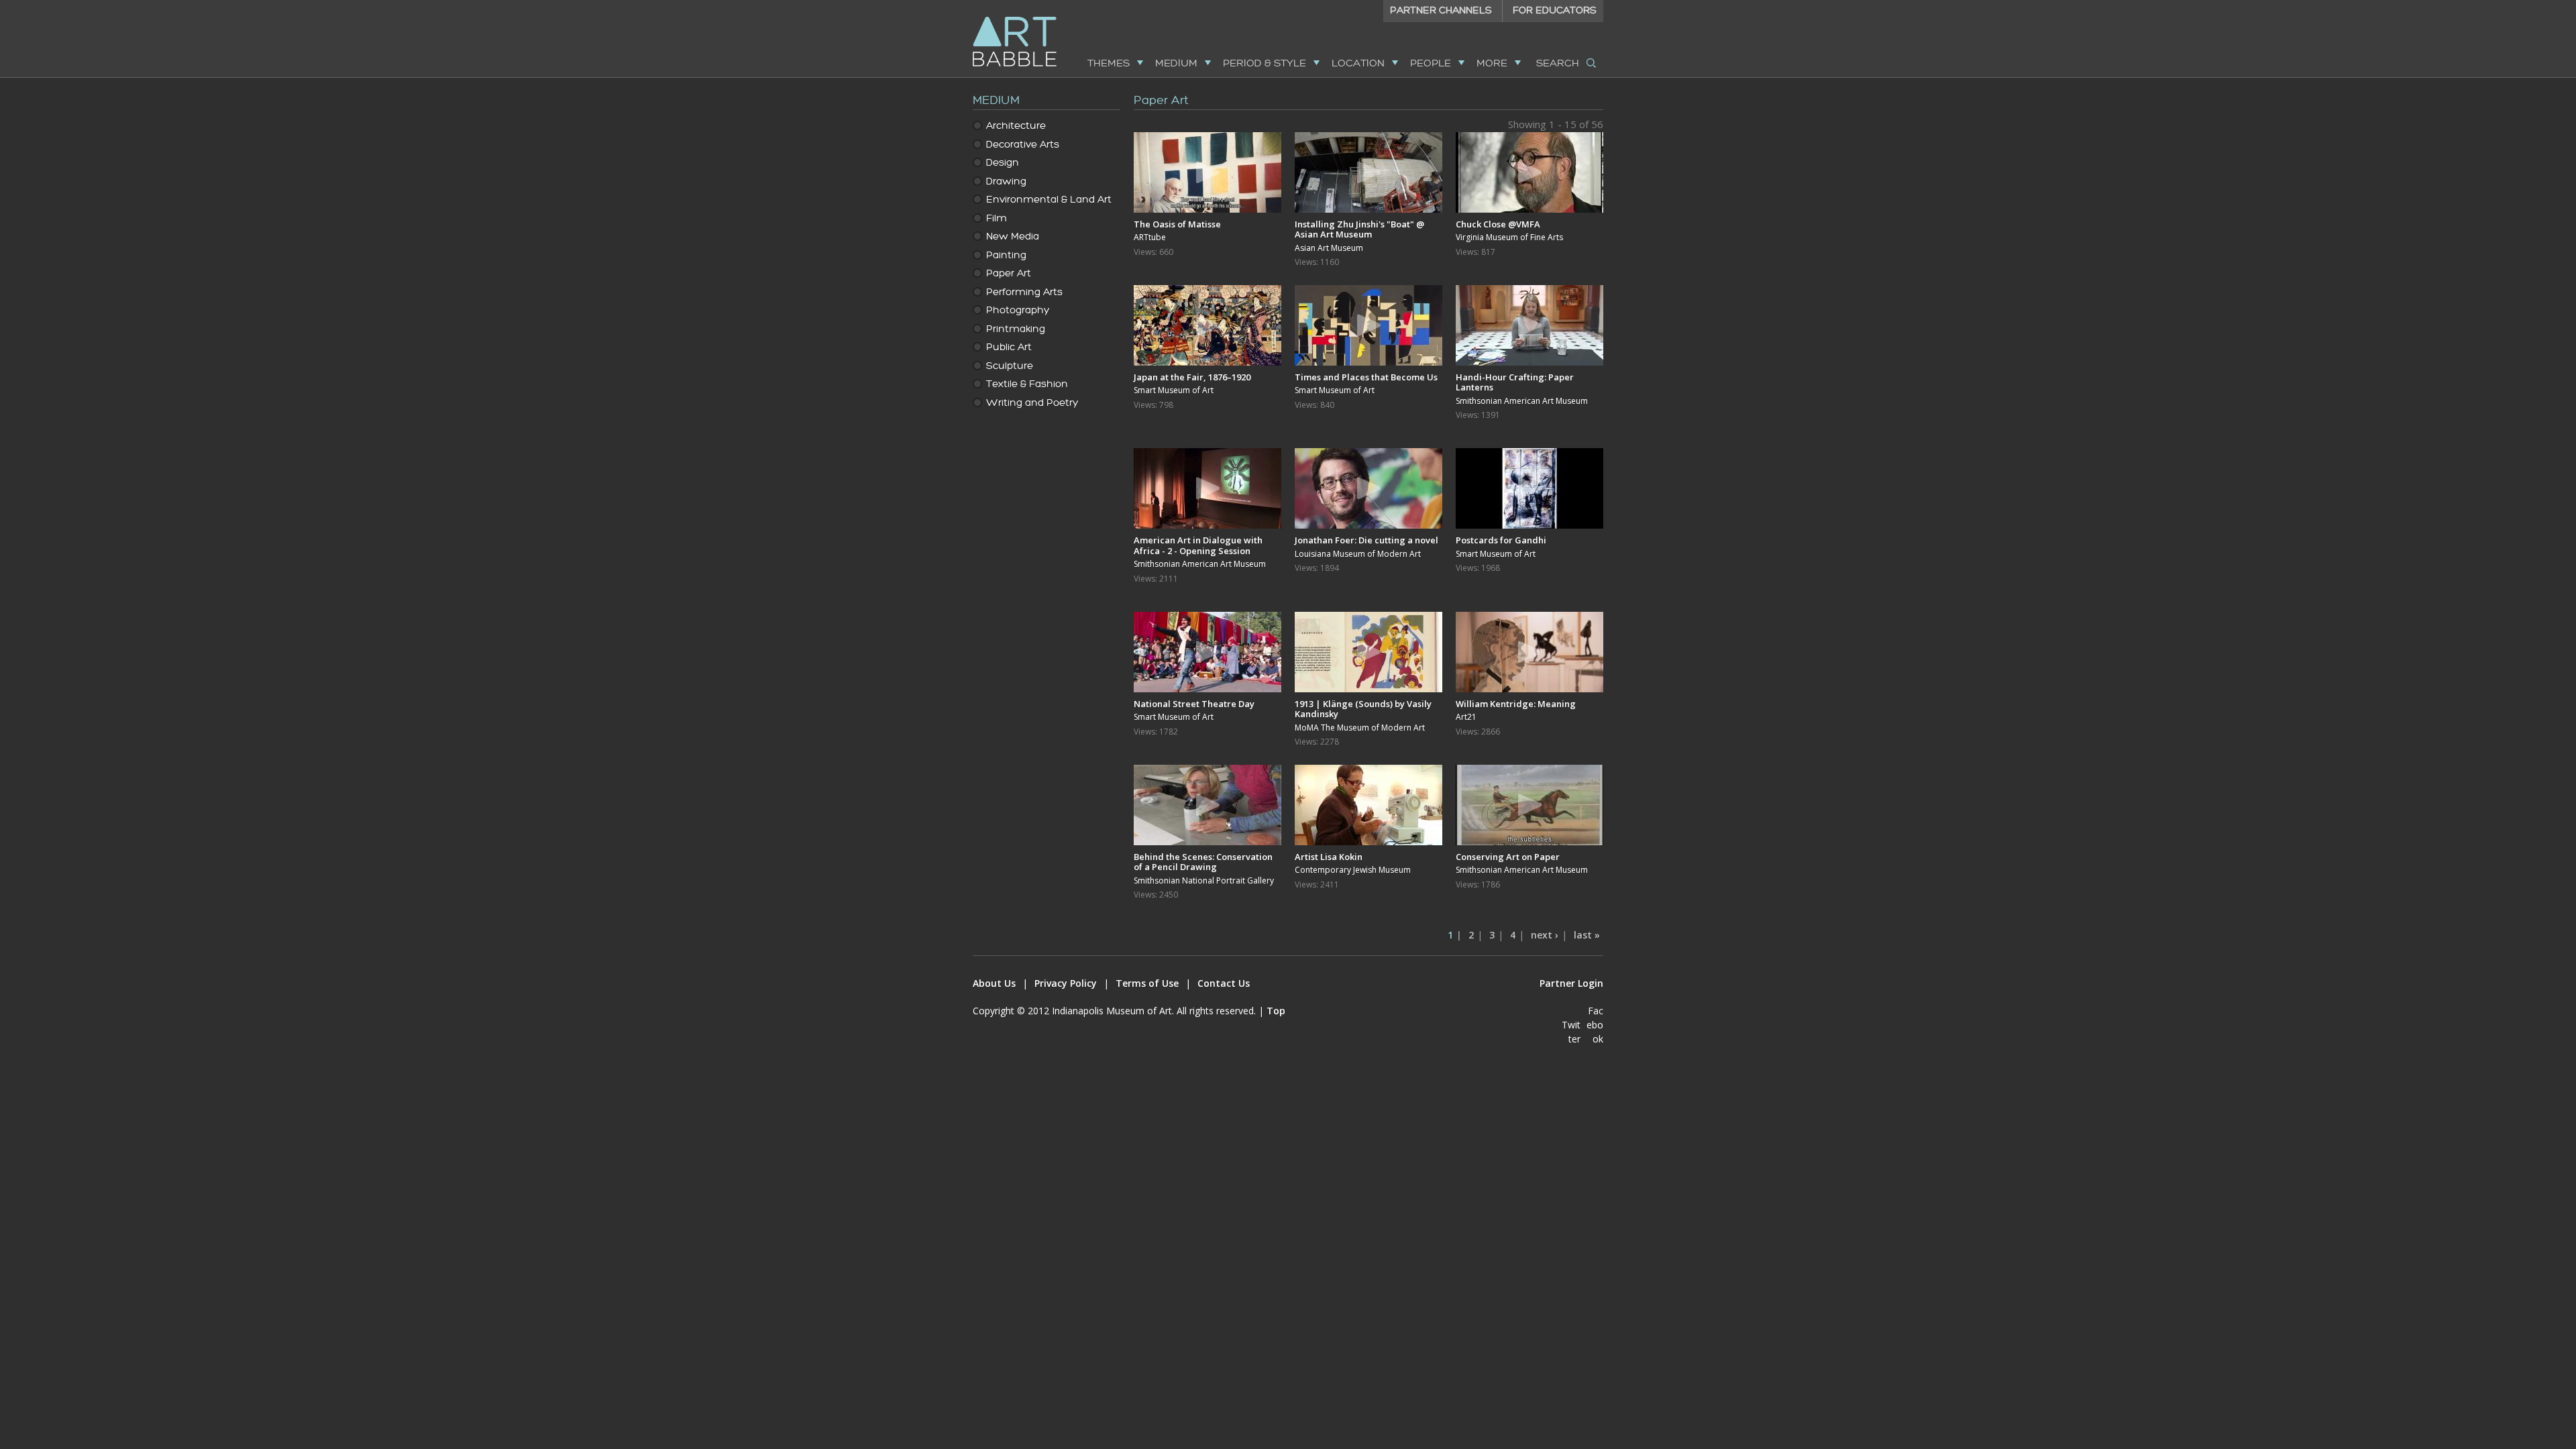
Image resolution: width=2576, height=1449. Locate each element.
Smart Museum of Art (1174, 390)
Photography (1018, 310)
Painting (1006, 255)
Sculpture (1010, 366)
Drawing (1006, 181)
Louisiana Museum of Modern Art (1358, 554)
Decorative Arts (1023, 145)
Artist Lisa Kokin (1329, 857)
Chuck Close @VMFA (1498, 224)
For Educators (1555, 10)
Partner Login (1571, 983)
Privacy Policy (1066, 983)
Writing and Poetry (1032, 403)
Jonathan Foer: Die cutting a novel (1366, 540)
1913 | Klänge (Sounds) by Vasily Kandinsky (1363, 709)
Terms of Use (1147, 983)
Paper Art (1009, 273)
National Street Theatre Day (1194, 704)
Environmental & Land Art (1049, 200)
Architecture (1016, 126)
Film (997, 218)
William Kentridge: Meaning (1516, 704)
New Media (1013, 236)
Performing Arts (1024, 292)
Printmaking (1016, 329)
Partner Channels (1441, 10)
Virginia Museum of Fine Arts (1509, 237)
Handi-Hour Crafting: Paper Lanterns (1515, 382)
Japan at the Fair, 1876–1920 (1192, 377)
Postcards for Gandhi (1501, 540)
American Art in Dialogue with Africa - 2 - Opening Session (1198, 545)
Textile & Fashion (1027, 384)
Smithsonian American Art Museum (1522, 401)
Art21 (1466, 717)
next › (1545, 935)
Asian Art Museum (1329, 248)
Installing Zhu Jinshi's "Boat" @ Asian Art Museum (1359, 229)
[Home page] (1015, 58)
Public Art (1009, 347)
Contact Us (1224, 983)
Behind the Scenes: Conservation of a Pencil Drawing (1203, 862)
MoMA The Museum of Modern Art (1360, 728)
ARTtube (1150, 237)
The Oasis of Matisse (1177, 224)
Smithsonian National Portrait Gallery (1204, 881)
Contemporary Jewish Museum (1353, 870)
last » (1587, 935)
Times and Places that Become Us (1366, 377)
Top (1276, 1011)
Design (1003, 163)
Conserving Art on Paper (1508, 857)
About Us (994, 983)
